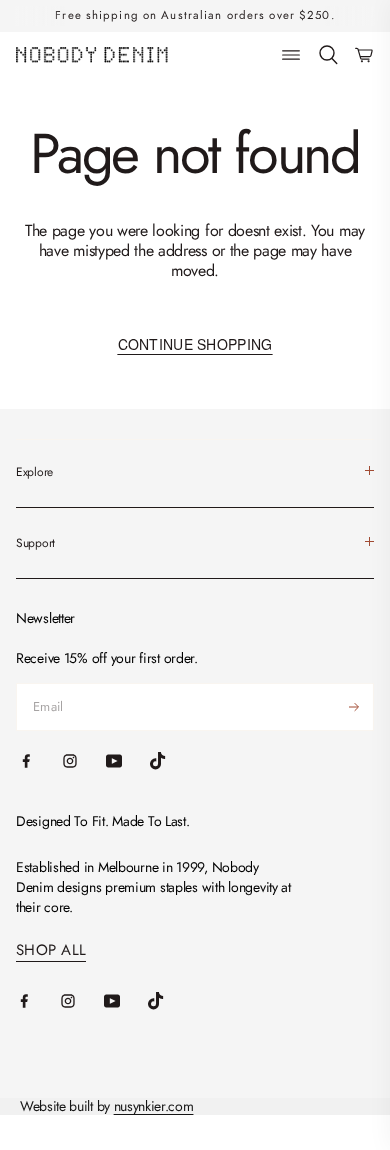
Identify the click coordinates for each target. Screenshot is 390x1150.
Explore (34, 472)
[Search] (328, 55)
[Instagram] (82, 1001)
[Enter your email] (354, 707)
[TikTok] (170, 1001)
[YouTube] (126, 1001)
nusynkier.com (154, 1106)
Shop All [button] (51, 950)
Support (35, 543)
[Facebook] (38, 1001)
